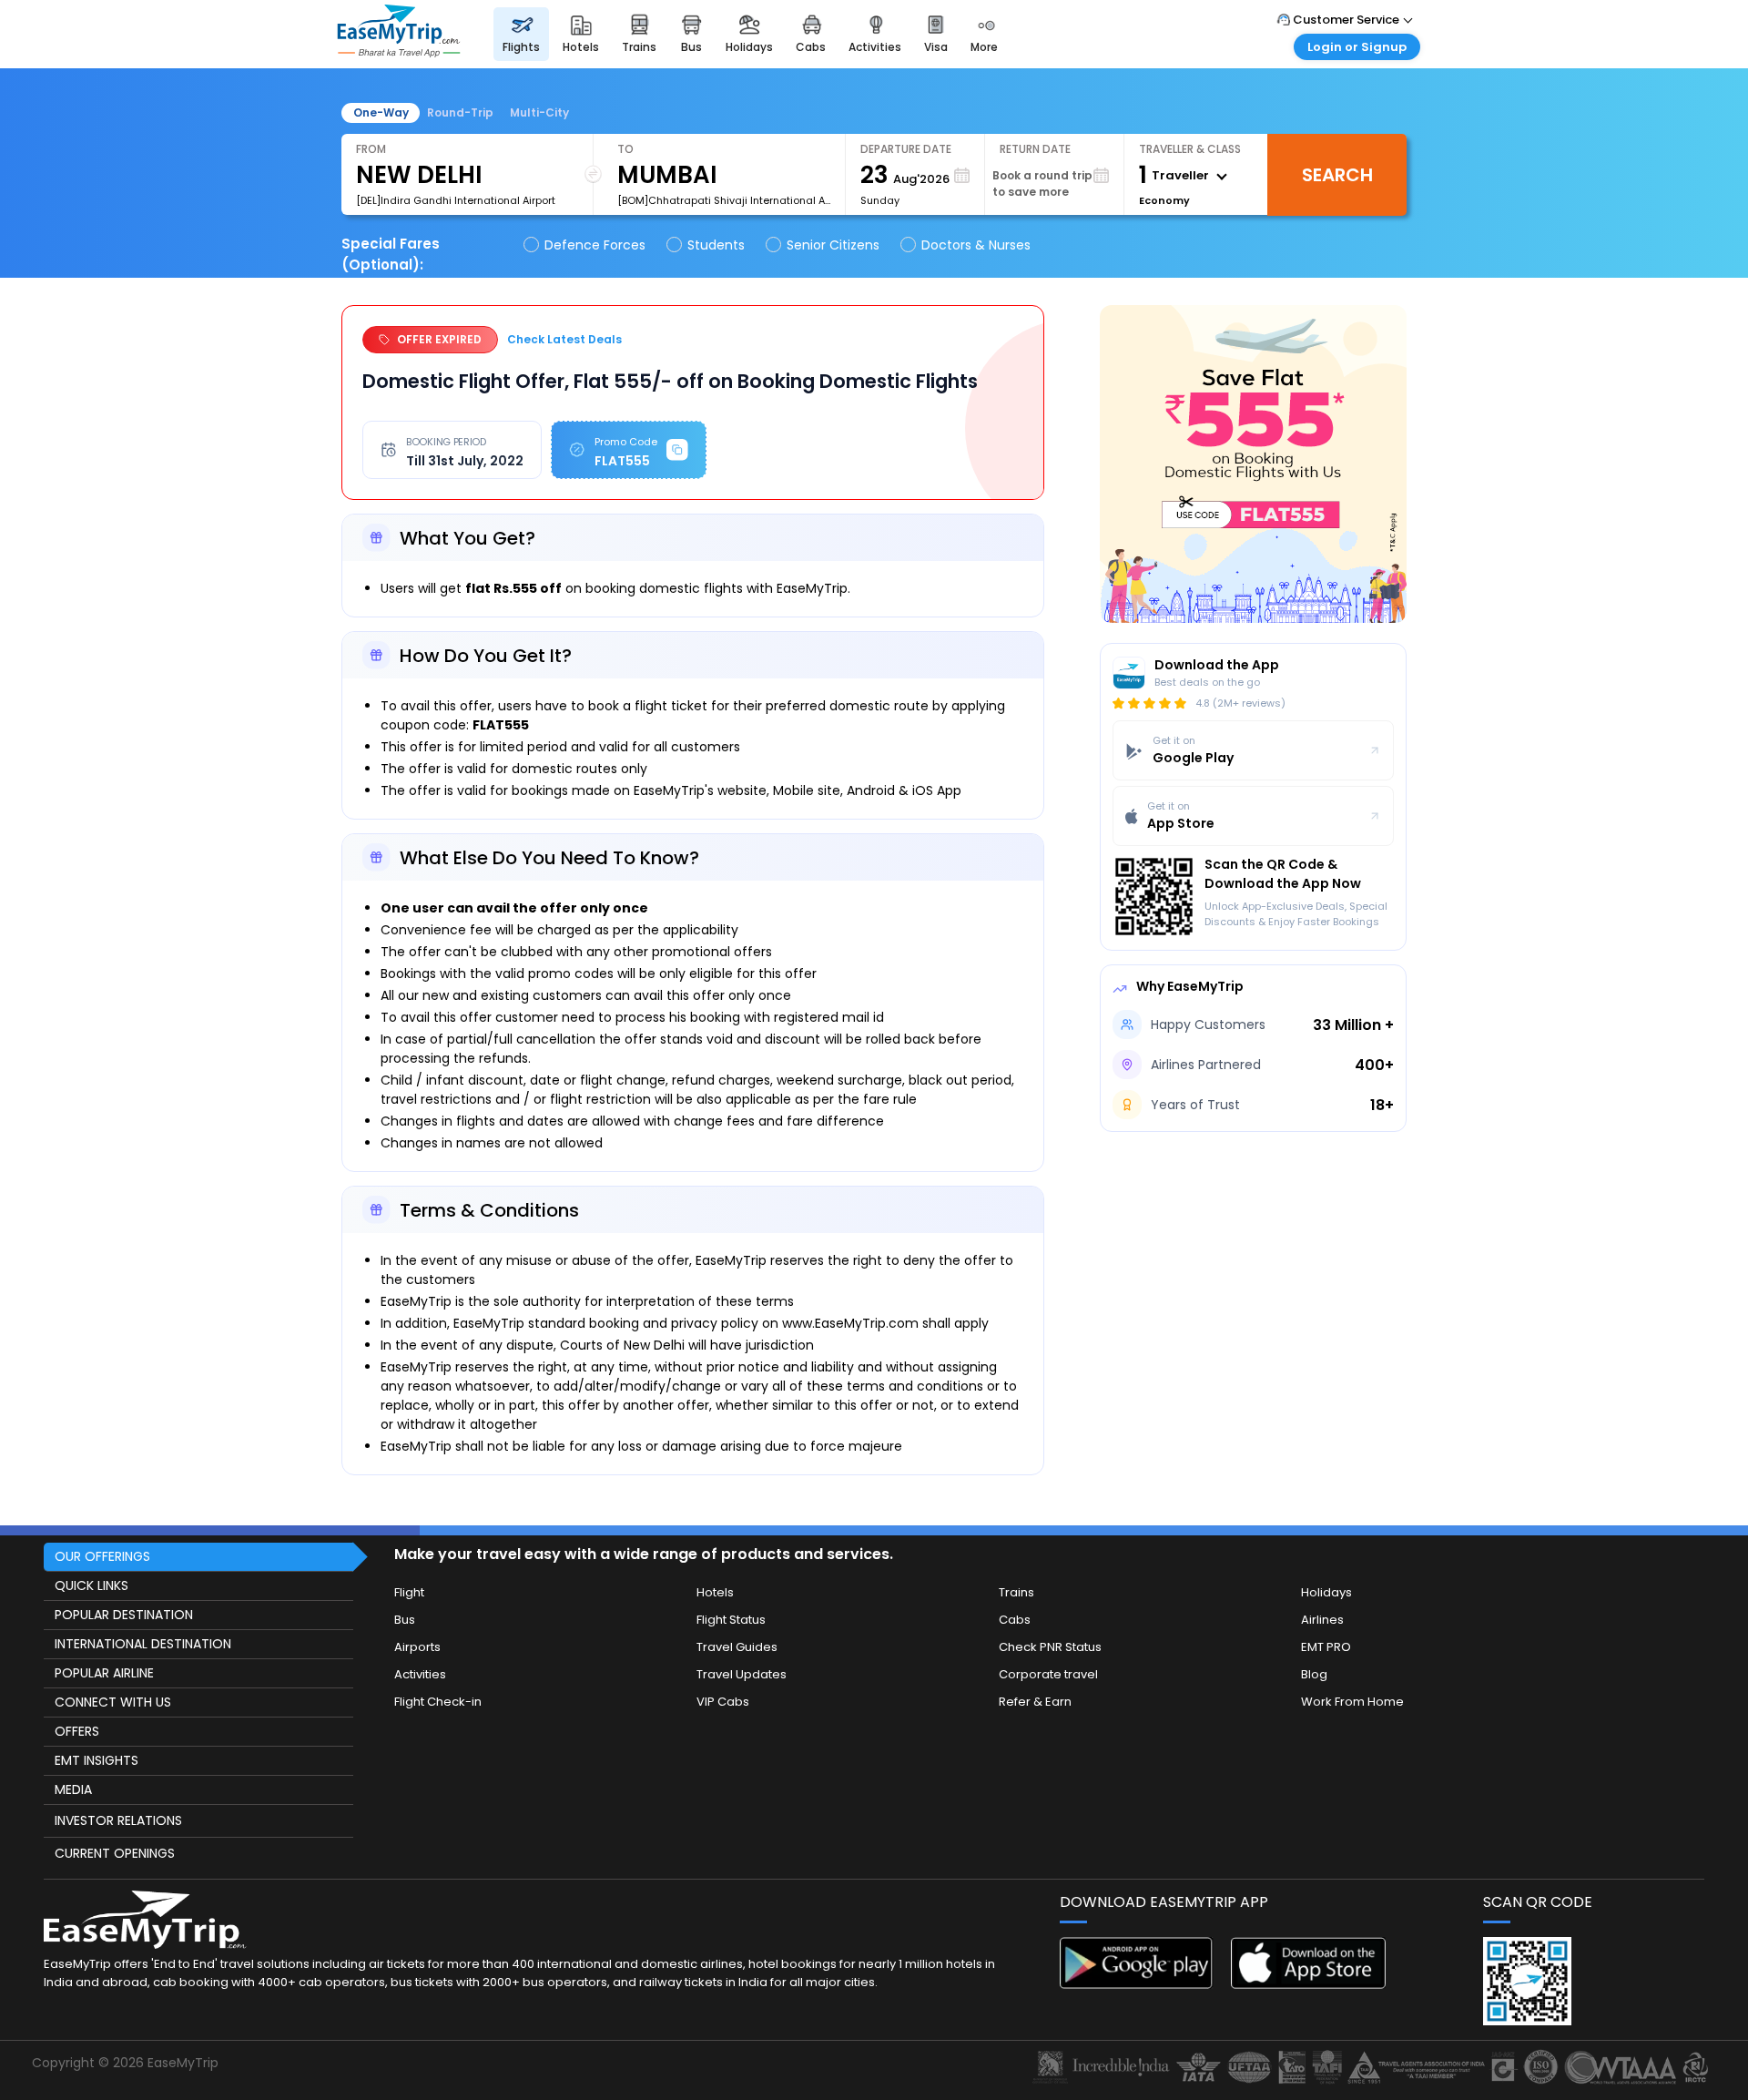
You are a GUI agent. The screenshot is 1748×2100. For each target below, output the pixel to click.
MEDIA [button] (73, 1789)
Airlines (1322, 1620)
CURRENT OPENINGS (115, 1853)
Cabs (1015, 1620)
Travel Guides (737, 1647)
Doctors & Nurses (976, 245)
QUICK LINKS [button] (91, 1585)
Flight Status (731, 1620)
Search (1337, 175)
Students (716, 245)
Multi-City (539, 112)
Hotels (715, 1592)
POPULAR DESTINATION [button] (124, 1615)
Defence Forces (595, 245)
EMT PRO (1326, 1647)
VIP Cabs (723, 1702)
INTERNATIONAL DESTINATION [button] (143, 1644)
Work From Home (1352, 1702)
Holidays (1326, 1592)
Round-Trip (460, 112)
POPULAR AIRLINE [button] (104, 1673)
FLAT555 (582, 433)
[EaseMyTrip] (399, 52)
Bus (405, 1620)
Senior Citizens (833, 245)
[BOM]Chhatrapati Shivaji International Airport (724, 200)
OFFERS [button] (77, 1731)
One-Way (381, 112)
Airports (417, 1647)
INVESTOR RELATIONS (118, 1820)
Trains (1016, 1592)
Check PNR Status (1050, 1647)
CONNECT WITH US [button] (113, 1702)
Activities (420, 1674)
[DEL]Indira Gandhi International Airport (456, 200)
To (625, 149)
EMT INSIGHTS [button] (97, 1760)
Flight (409, 1592)
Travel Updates (742, 1674)
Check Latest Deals (564, 339)
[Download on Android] (1137, 1984)
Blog (1314, 1674)
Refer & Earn (1035, 1702)
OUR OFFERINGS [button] (102, 1556)
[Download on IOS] (1308, 1984)
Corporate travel (1048, 1674)
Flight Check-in (438, 1702)
